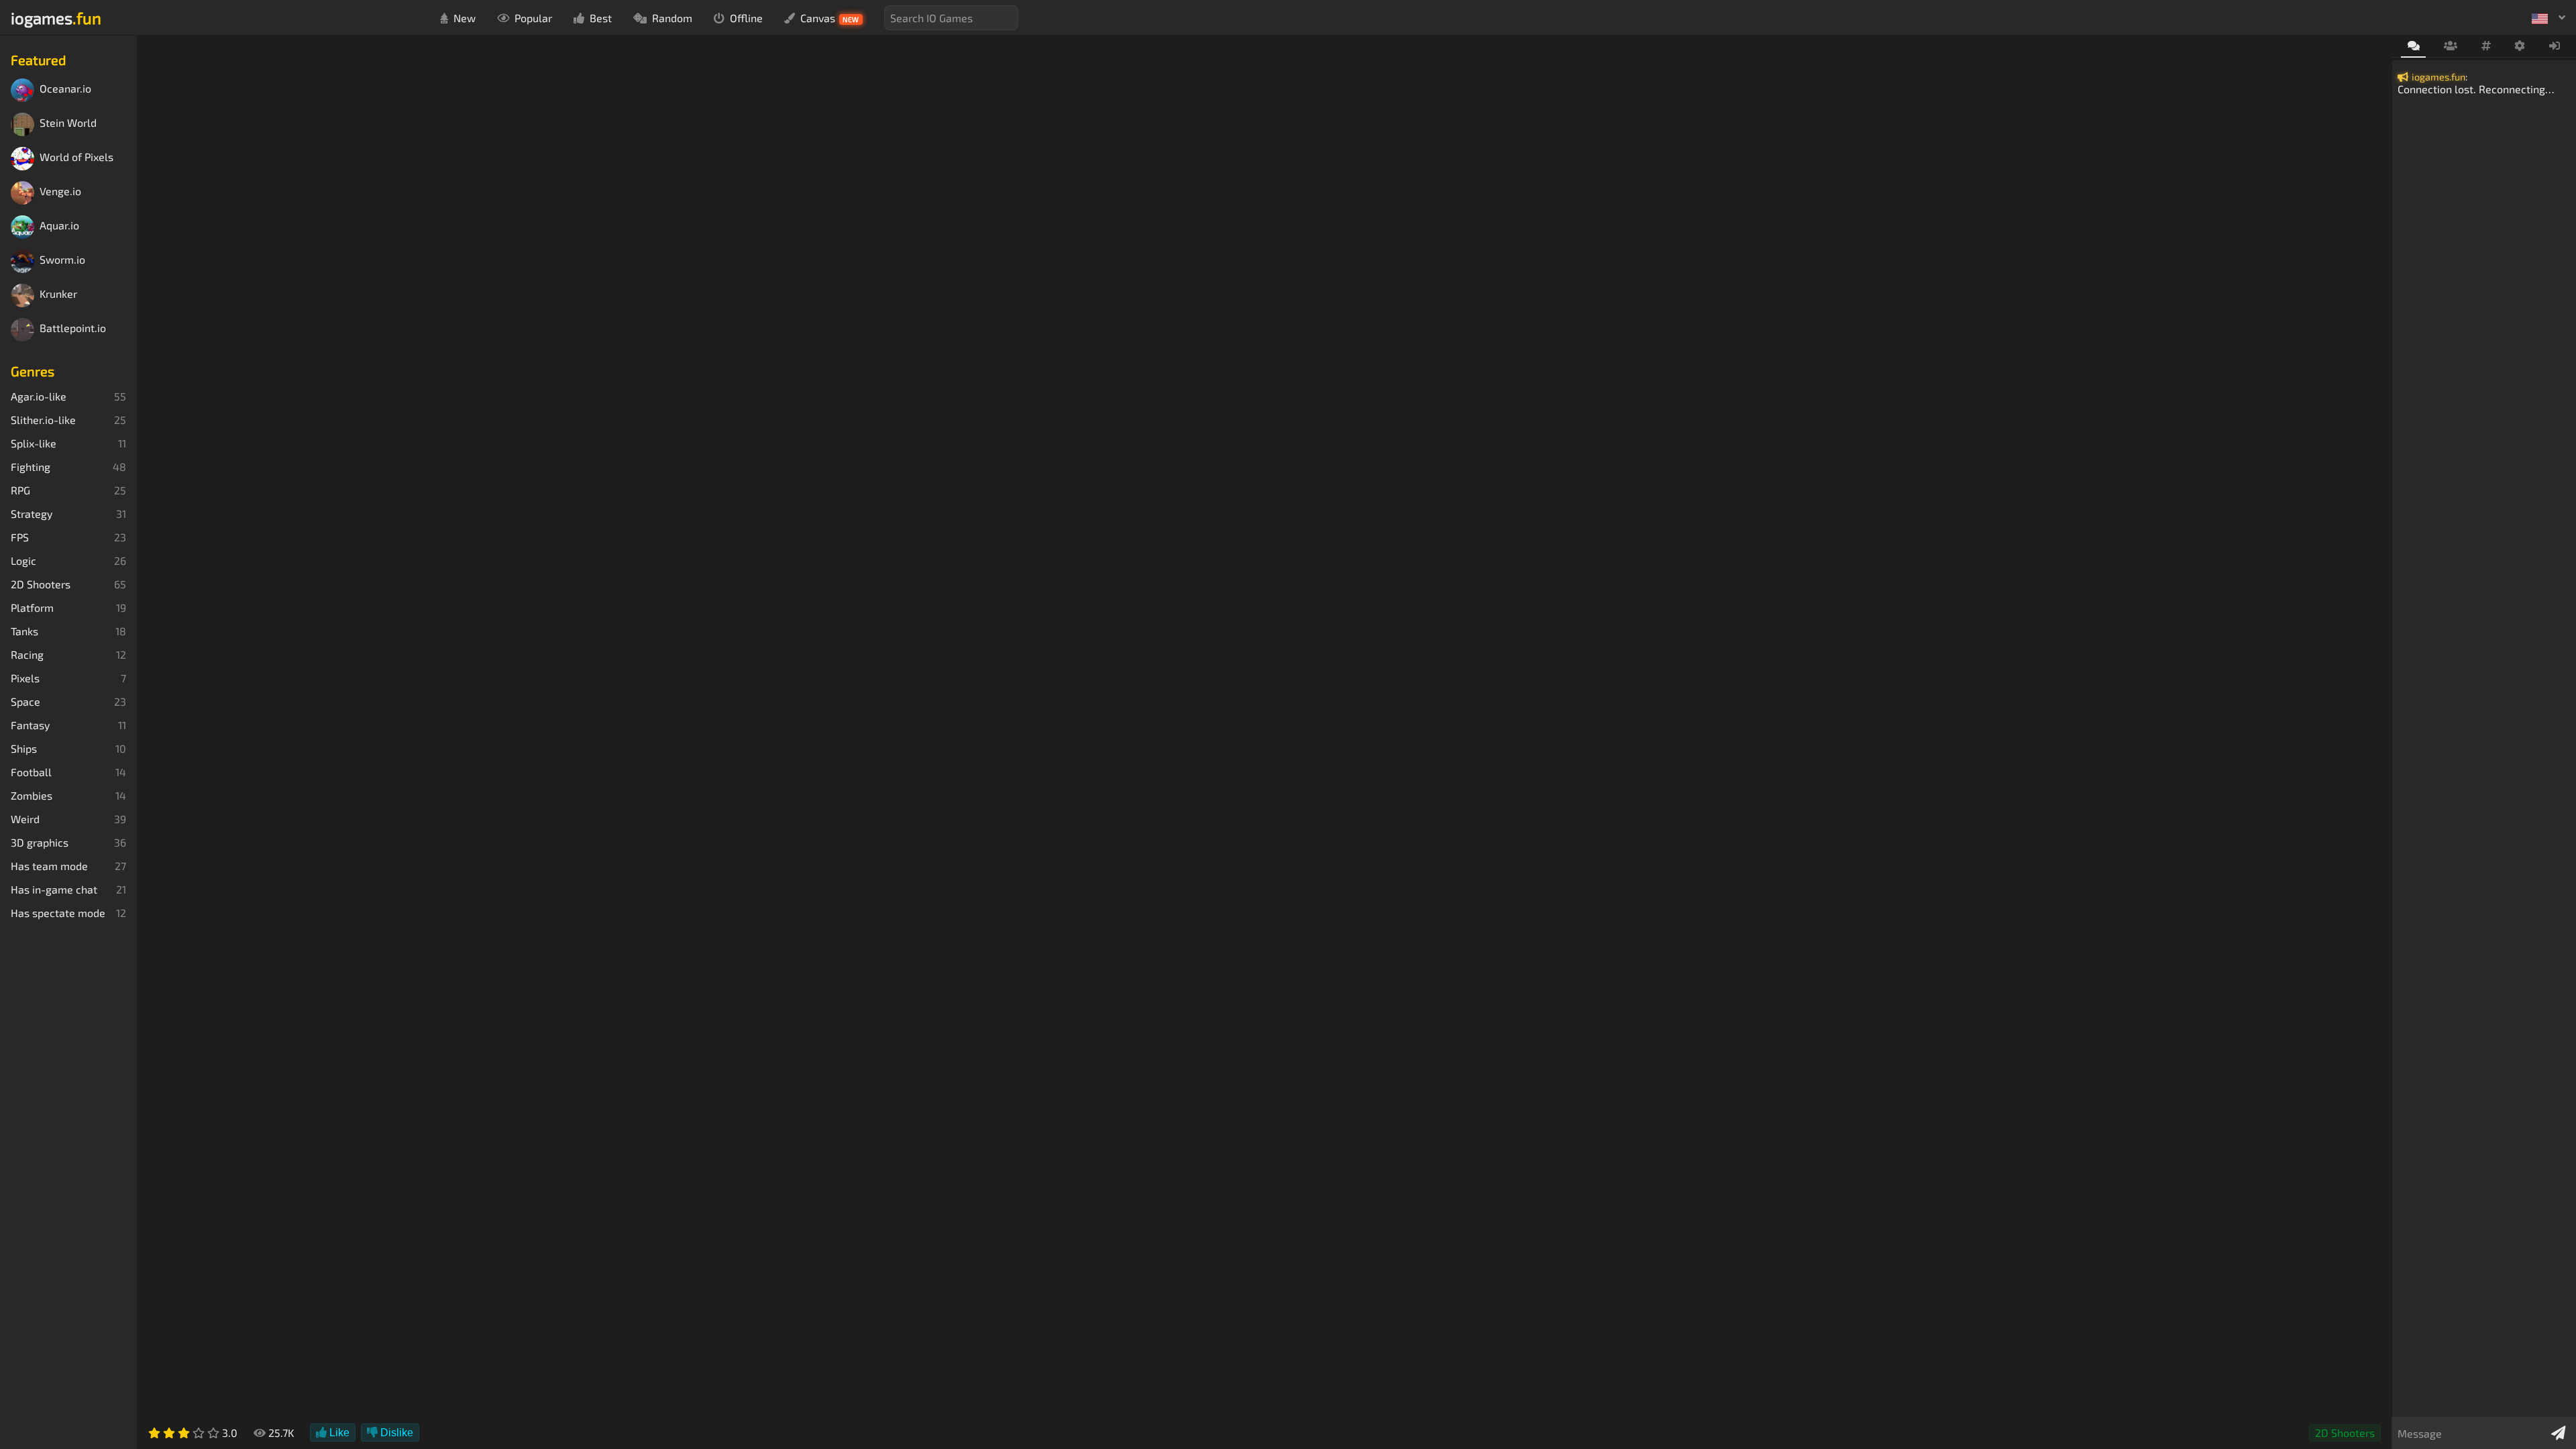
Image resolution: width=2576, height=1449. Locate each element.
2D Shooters (2345, 1433)
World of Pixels (76, 157)
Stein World (68, 123)
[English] (2548, 17)
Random (672, 18)
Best (601, 18)
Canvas (830, 18)
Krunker (58, 294)
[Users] (2450, 46)
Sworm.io (62, 260)
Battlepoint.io (73, 328)
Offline (746, 18)
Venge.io (60, 192)
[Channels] (2486, 46)
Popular (533, 18)
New (465, 18)
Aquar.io (59, 226)
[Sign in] (2555, 46)
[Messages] (2413, 47)
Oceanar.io (65, 89)
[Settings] (2520, 46)
